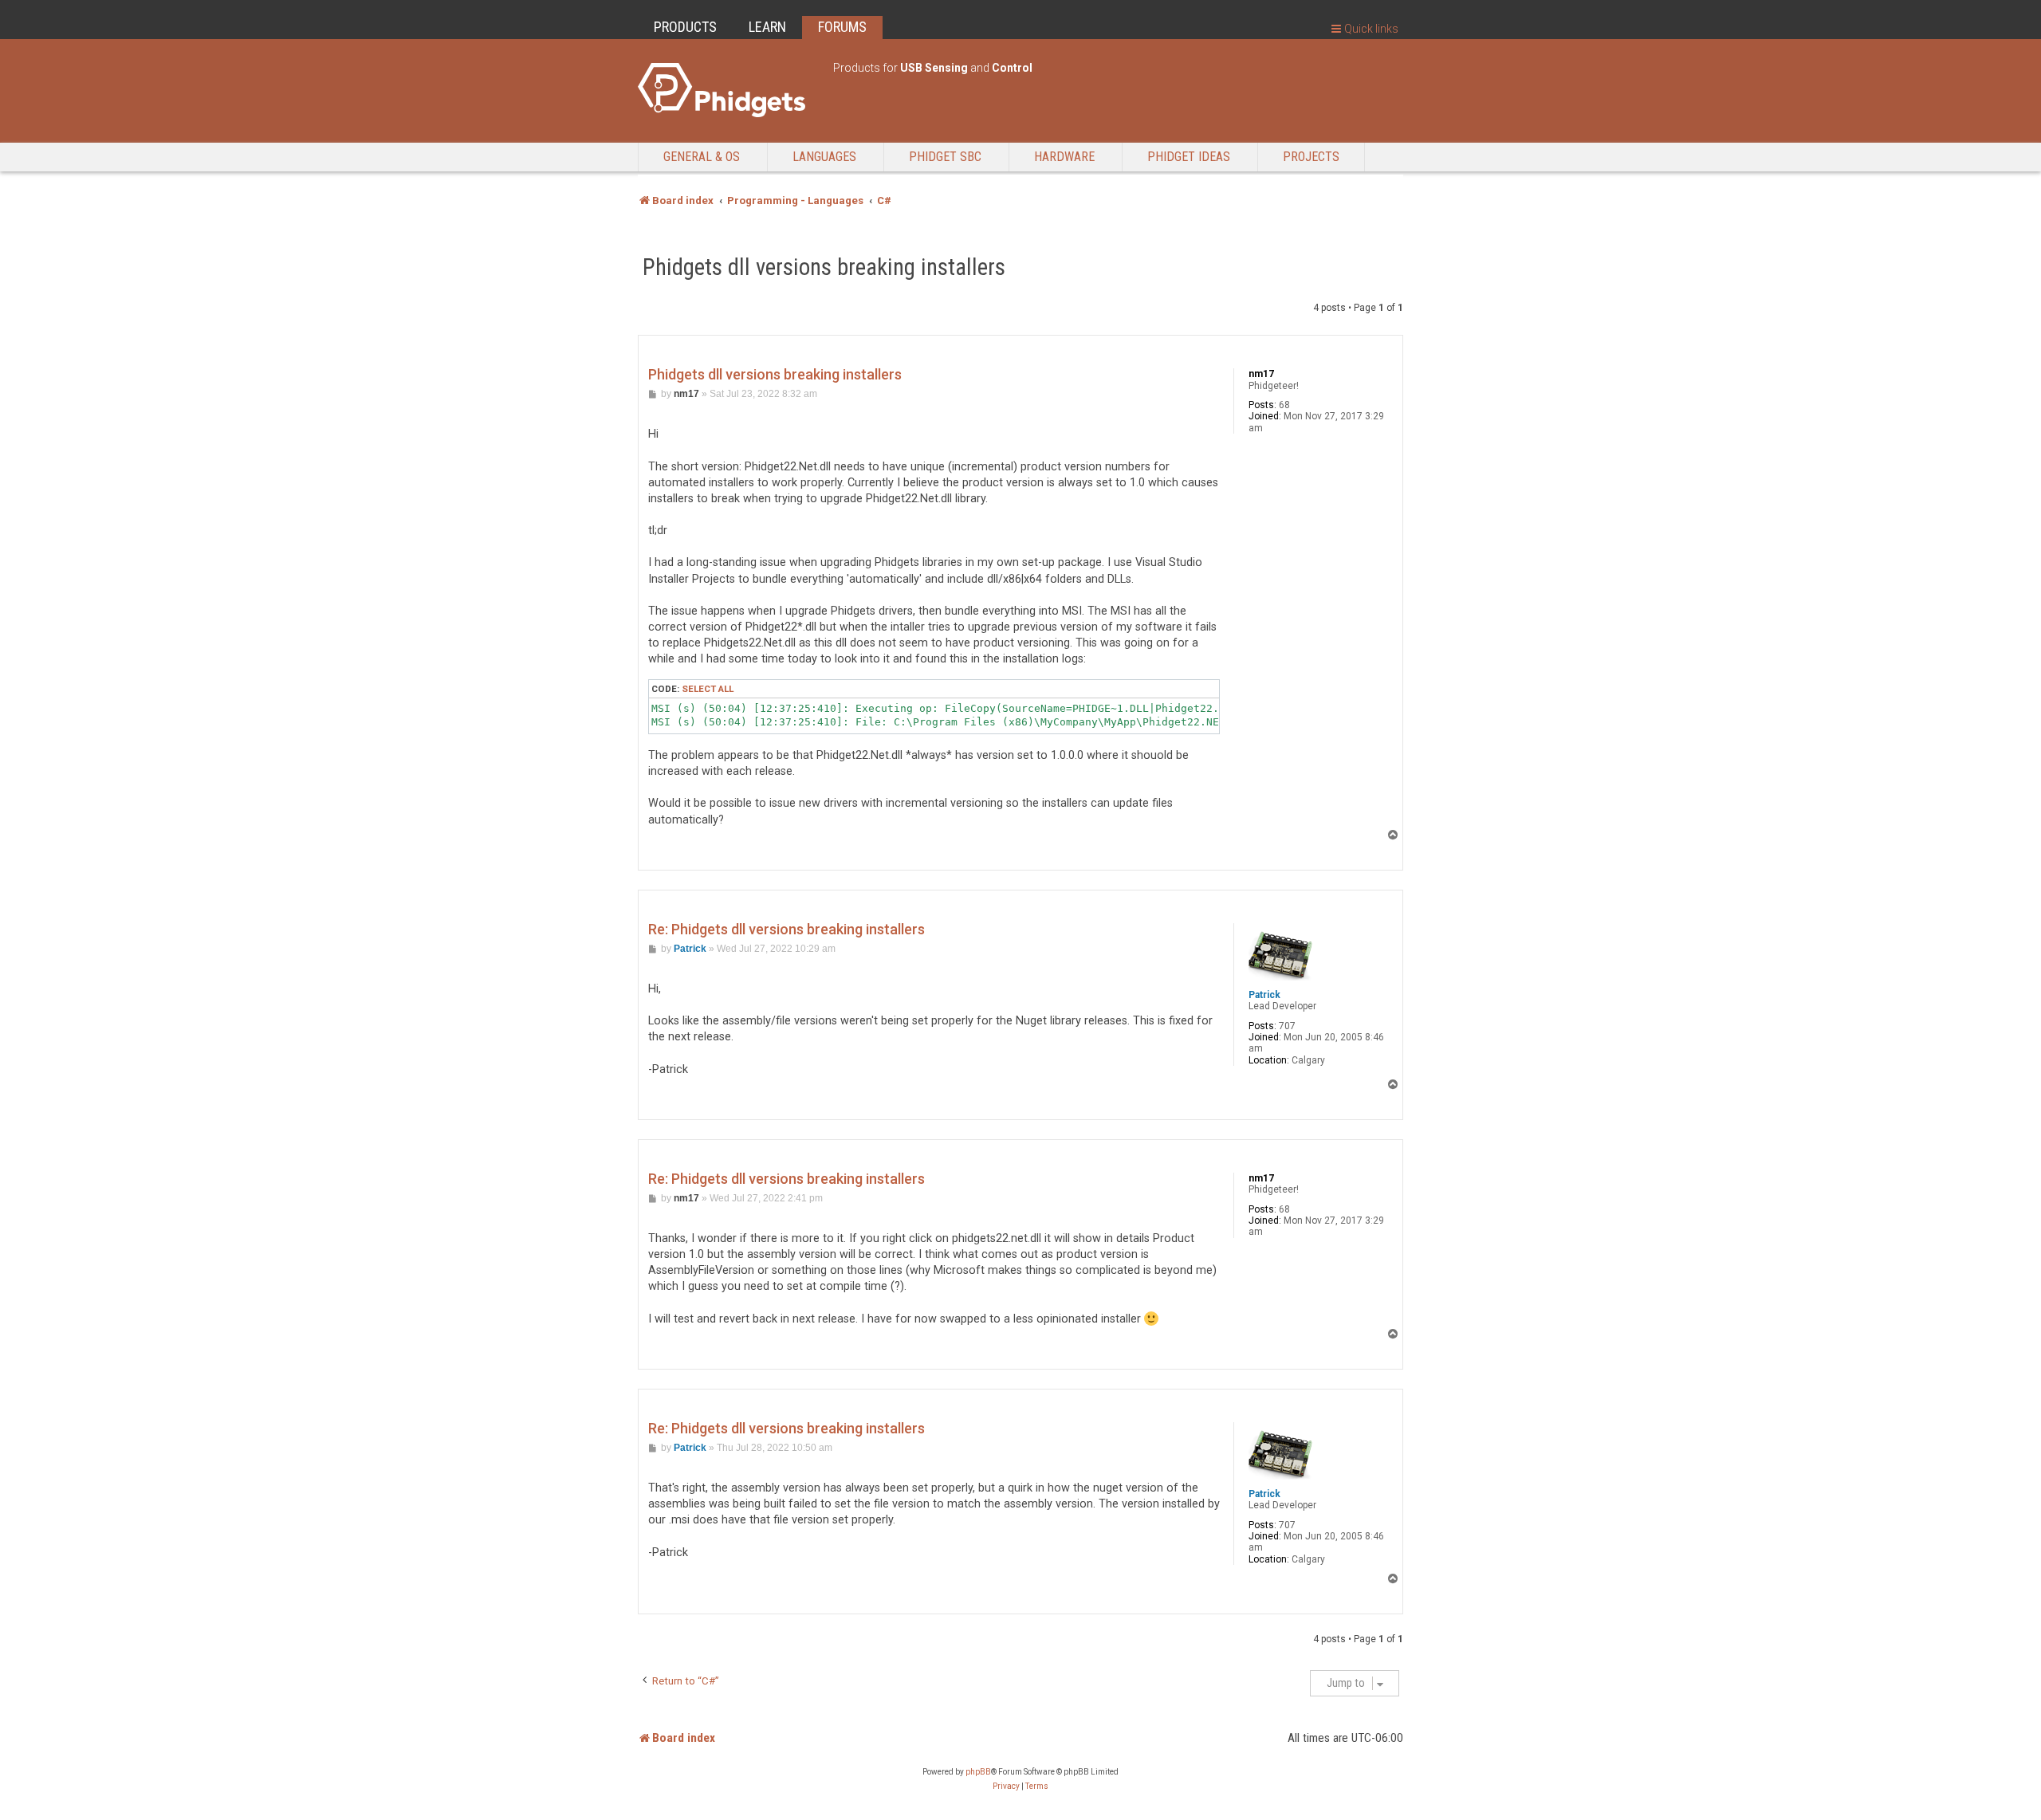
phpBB (978, 1772)
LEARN (767, 27)
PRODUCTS (685, 27)
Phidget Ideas (1189, 157)
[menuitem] (1006, 1787)
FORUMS (842, 27)
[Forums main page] (728, 90)
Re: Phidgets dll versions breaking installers (787, 929)
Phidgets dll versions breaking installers (824, 267)
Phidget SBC (945, 157)
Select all (708, 689)
